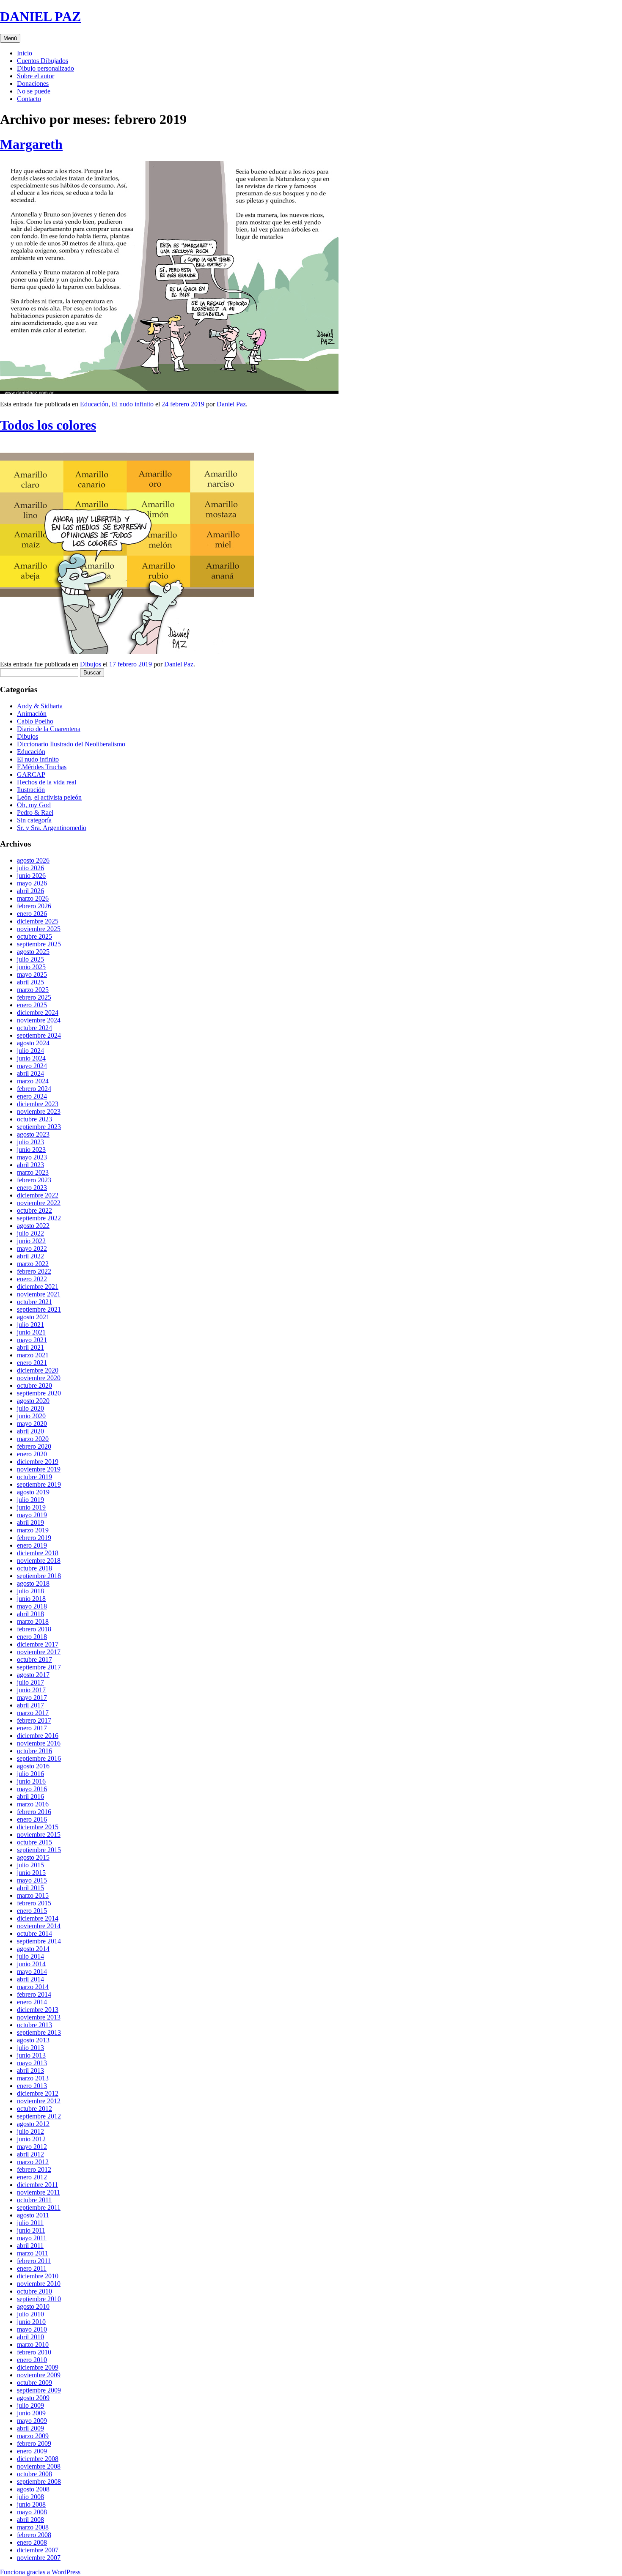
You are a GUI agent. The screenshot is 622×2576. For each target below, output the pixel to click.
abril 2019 (30, 1522)
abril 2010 (30, 2337)
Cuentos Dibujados (43, 61)
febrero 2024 (34, 1089)
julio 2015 (30, 1865)
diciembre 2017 (38, 1644)
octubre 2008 (34, 2474)
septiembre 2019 (39, 1484)
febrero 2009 (34, 2443)
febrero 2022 (34, 1271)
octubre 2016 (34, 1751)
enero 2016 (32, 1819)
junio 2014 (31, 1964)
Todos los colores (48, 425)
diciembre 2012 (38, 2093)
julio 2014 (30, 1956)
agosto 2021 (33, 1317)
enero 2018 (32, 1637)
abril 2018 (30, 1614)
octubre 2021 (34, 1302)
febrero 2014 (34, 1994)
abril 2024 (30, 1073)
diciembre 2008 (38, 2459)
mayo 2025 (32, 974)
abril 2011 (30, 2246)
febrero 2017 (34, 1720)
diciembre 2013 (38, 2010)
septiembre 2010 (39, 2299)
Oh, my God (34, 805)
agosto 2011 (33, 2215)
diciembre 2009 (38, 2367)
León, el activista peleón (49, 797)
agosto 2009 (33, 2398)
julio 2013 (30, 2048)
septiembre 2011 (39, 2207)
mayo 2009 (32, 2421)
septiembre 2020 (39, 1393)
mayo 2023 (32, 1157)
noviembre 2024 (39, 1020)
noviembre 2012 (39, 2101)
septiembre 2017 (39, 1667)
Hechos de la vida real (47, 782)
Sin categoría (34, 820)
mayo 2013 (32, 2063)
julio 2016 (30, 1774)
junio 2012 (31, 2139)
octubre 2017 (34, 1659)
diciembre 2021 (38, 1287)
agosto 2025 (33, 952)
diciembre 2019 (38, 1462)
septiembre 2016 (39, 1758)
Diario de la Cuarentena (49, 729)
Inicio (25, 53)
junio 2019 (31, 1507)
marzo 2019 (33, 1530)
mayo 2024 (32, 1066)
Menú (10, 38)
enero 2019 (32, 1545)
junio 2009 (31, 2413)
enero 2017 (32, 1728)
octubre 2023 (34, 1119)
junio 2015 (31, 1873)
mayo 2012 (32, 2147)
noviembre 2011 (39, 2192)
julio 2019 (30, 1500)
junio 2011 (31, 2230)
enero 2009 (32, 2451)
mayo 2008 (32, 2512)
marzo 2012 (33, 2162)
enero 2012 (32, 2177)
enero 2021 (32, 1363)
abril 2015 (30, 1888)
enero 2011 (32, 2268)
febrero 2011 (34, 2261)
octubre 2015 (34, 1842)
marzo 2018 (33, 1621)
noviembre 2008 (39, 2466)
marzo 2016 (33, 1804)
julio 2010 (30, 2314)
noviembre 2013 (39, 2017)
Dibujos (91, 664)
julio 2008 (30, 2497)
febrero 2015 (34, 1903)
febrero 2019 (34, 1538)
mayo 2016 (32, 1789)
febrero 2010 (34, 2352)
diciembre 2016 (38, 1736)
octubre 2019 (34, 1477)
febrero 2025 (34, 997)
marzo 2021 (33, 1355)
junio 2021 (31, 1332)
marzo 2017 (33, 1713)
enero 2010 (32, 2360)
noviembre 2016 (39, 1743)
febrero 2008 (34, 2535)
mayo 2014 (32, 1972)
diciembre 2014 (38, 1918)
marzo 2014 (33, 1987)
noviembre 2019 (39, 1469)
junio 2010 (31, 2322)
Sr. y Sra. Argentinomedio (52, 828)
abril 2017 (30, 1705)
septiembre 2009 (39, 2390)
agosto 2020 (33, 1401)
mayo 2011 (32, 2238)
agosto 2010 (33, 2306)
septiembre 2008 (39, 2481)
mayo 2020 (32, 1424)
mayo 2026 (32, 883)
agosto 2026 (33, 860)
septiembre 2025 (39, 944)
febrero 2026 (34, 906)
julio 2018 (30, 1591)
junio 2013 (31, 2055)
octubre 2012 (34, 2109)
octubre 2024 (34, 1028)
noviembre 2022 (39, 1203)
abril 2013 (30, 2070)
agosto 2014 (33, 1949)
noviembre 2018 (39, 1561)
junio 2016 (31, 1781)
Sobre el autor (36, 76)
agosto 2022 (33, 1226)
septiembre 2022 (39, 1218)
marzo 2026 (33, 898)
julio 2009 (30, 2405)
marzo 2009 (33, 2436)
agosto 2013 (33, 2040)
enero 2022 (32, 1279)
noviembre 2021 (39, 1294)
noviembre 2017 (39, 1652)
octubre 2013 (34, 2025)
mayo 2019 (32, 1515)
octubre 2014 (34, 1933)
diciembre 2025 (38, 921)
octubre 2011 (34, 2200)
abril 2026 (30, 891)
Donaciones (33, 84)
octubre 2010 (34, 2291)
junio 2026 (31, 876)
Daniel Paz (231, 404)
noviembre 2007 (39, 2558)
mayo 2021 (32, 1340)
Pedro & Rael (35, 813)
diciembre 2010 (38, 2276)
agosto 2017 (33, 1675)
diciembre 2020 (38, 1370)
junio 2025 (31, 967)
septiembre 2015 (39, 1850)
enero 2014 (32, 2002)
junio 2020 (31, 1416)
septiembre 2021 (39, 1309)
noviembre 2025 (39, 929)
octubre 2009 (34, 2383)
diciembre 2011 (37, 2185)
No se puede (34, 91)
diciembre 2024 (38, 1013)
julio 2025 (30, 959)
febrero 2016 (34, 1812)
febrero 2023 (34, 1180)
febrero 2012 (34, 2169)
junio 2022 (31, 1241)
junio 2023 (31, 1150)
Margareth (31, 144)
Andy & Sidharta (40, 706)
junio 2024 (31, 1058)
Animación (32, 714)
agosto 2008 (33, 2489)
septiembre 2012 (39, 2116)
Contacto (29, 99)
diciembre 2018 (38, 1553)
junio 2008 (31, 2504)
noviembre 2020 (39, 1378)
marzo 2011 (33, 2253)
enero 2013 (32, 2086)
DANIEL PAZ (40, 16)
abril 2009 (30, 2428)
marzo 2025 (33, 990)
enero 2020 (32, 1454)
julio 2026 (30, 868)
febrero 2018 (34, 1629)
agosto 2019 (33, 1492)
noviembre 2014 (39, 1926)
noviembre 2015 (39, 1835)
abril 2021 (30, 1347)
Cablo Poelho (35, 721)
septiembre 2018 (39, 1576)
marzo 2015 (33, 1895)
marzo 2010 (33, 2344)
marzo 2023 (33, 1172)
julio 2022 (30, 1233)
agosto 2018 (33, 1583)
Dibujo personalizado (45, 68)
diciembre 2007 (38, 2550)
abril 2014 (30, 1979)
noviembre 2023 (39, 1111)
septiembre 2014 (39, 1941)
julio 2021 (30, 1325)
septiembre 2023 (39, 1127)
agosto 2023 (33, 1134)
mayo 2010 (32, 2329)
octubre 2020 (34, 1385)
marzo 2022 (33, 1264)
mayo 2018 (32, 1606)
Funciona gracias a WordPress (40, 2572)
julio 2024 (30, 1051)
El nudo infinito (133, 404)
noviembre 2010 (39, 2284)
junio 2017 (31, 1690)
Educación (94, 404)
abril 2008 (30, 2520)
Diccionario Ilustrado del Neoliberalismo (71, 744)
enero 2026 (32, 914)
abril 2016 (30, 1796)
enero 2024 (32, 1096)
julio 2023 (30, 1142)
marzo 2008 (33, 2527)
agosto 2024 (33, 1043)
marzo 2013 (33, 2078)
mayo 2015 (32, 1880)
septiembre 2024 (39, 1035)
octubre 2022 (34, 1210)
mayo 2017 (32, 1698)
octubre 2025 (34, 936)
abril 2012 (30, 2154)
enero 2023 (32, 1188)
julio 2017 (30, 1682)
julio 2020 (30, 1408)
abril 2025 (30, 982)
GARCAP (31, 774)
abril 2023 (30, 1165)
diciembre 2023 (38, 1104)
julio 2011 (30, 2223)
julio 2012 (30, 2131)
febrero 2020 (34, 1446)
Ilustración (31, 790)
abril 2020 (30, 1431)
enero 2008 (32, 2542)
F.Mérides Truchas (42, 767)
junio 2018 (31, 1599)
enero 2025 (32, 1005)
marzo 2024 (33, 1081)
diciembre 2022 (38, 1195)
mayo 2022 (32, 1248)
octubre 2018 (34, 1568)
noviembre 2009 (39, 2375)
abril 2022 (30, 1256)
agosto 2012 (33, 2124)
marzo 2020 (33, 1439)
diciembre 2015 (38, 1827)
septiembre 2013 (39, 2032)
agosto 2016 (33, 1766)
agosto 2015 (33, 1857)
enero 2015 (32, 1911)
